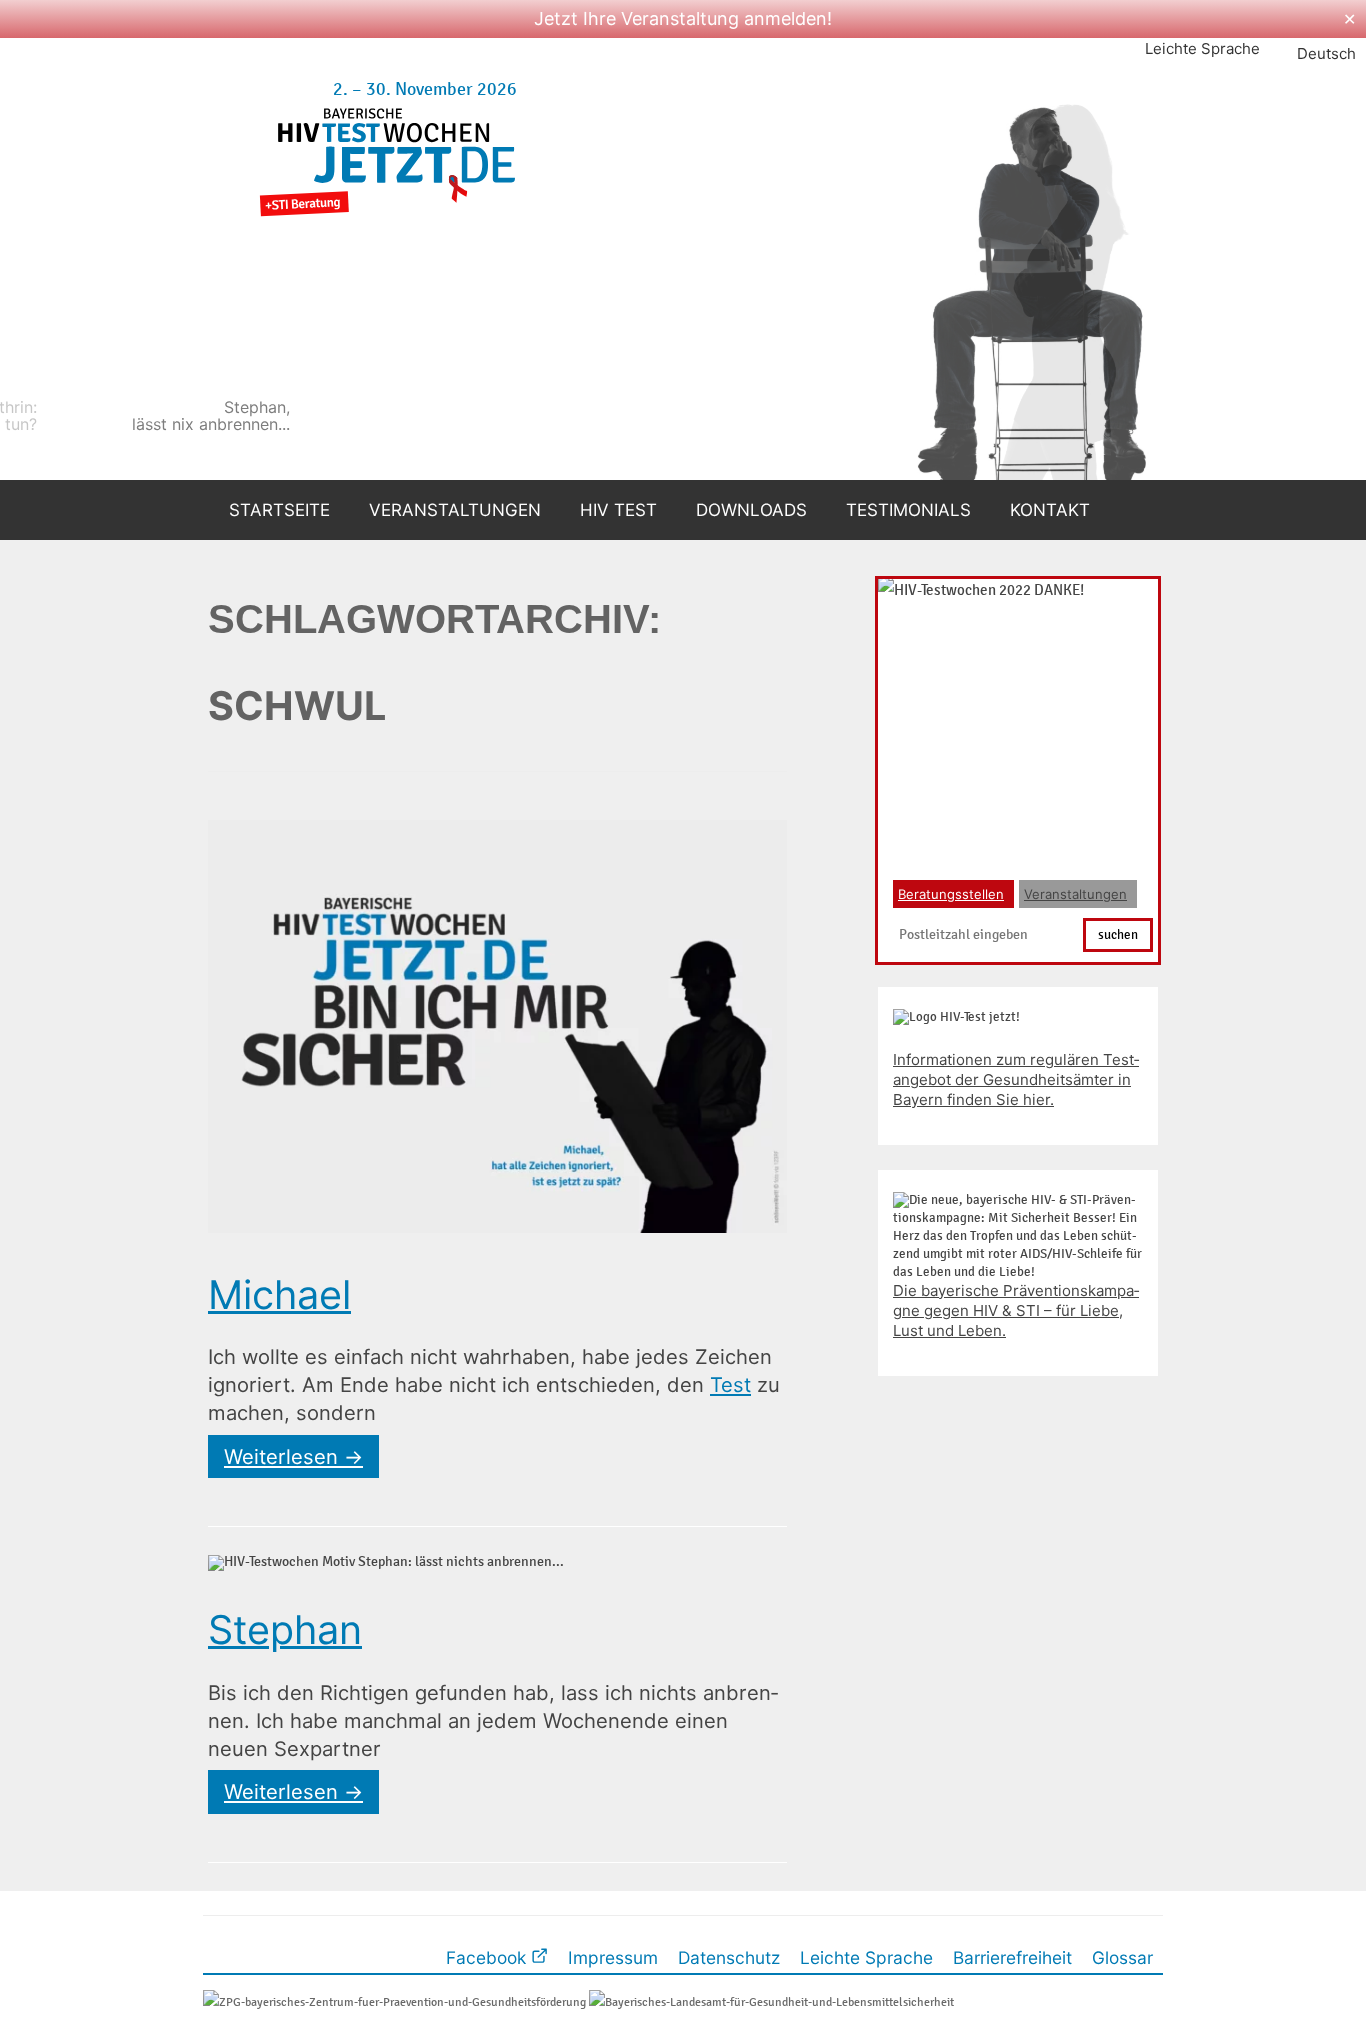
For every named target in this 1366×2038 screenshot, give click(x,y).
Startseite (279, 510)
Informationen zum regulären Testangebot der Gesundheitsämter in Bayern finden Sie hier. (1016, 1079)
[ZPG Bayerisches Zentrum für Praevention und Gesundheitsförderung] (394, 2001)
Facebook (488, 1957)
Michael (279, 1295)
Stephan (285, 1630)
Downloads (751, 510)
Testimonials (908, 510)
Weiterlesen (293, 1456)
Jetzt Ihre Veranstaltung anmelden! (683, 18)
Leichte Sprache (1202, 48)
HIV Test (618, 510)
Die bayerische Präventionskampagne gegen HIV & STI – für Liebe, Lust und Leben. (1016, 1310)
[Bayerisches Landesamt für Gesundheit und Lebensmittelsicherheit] (771, 2001)
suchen (1118, 935)
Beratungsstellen (951, 894)
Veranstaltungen (455, 510)
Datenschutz (729, 1957)
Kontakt (1050, 510)
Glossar (1122, 1957)
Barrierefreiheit (1012, 1957)
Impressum (613, 1957)
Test (730, 1384)
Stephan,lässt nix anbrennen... (411, 416)
